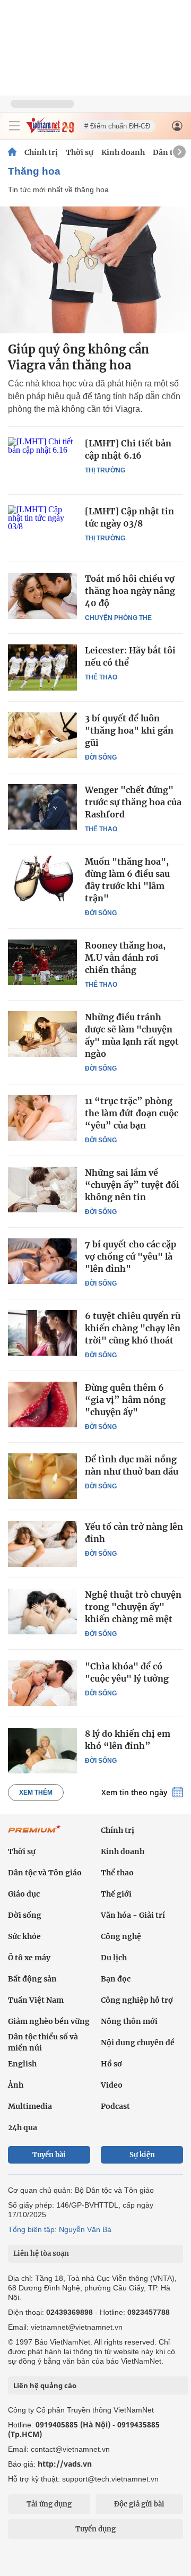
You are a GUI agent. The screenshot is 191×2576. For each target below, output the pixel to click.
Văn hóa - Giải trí (133, 1915)
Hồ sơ (111, 2064)
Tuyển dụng (95, 2529)
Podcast (115, 2106)
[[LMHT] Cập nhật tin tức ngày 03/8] (42, 528)
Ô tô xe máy (29, 1958)
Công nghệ (121, 1936)
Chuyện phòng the (118, 618)
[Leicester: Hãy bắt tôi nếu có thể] (42, 667)
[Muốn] (42, 878)
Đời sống (101, 757)
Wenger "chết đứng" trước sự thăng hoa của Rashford (133, 802)
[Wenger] (42, 807)
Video (112, 2085)
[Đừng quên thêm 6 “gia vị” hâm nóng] (42, 1405)
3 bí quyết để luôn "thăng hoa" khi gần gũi (129, 730)
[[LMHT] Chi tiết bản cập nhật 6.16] (42, 460)
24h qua (23, 2127)
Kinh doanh (123, 152)
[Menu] (14, 126)
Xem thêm (36, 1793)
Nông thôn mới (129, 2021)
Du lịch (114, 1958)
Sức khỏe (24, 1936)
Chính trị (41, 152)
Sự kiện (142, 2155)
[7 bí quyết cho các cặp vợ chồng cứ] (42, 1261)
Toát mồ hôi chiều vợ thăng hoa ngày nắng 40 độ (130, 591)
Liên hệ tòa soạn (41, 2254)
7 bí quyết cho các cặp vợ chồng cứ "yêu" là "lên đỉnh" (131, 1256)
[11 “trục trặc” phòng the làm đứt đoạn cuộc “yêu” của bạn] (42, 1118)
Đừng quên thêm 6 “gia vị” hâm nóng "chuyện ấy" (125, 1400)
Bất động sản (32, 1979)
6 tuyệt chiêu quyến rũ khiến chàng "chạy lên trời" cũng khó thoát (133, 1328)
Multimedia (30, 2106)
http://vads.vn (65, 2464)
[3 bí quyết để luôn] (42, 735)
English (22, 2064)
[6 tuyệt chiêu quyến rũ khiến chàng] (42, 1333)
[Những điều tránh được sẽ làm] (42, 1034)
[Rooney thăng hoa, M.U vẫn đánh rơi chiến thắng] (42, 962)
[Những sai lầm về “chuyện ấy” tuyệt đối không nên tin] (42, 1190)
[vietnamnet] (50, 130)
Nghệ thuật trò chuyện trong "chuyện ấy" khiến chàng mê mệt (133, 1607)
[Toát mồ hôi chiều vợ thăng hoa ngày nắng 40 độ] (42, 596)
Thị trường (105, 470)
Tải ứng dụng (49, 2504)
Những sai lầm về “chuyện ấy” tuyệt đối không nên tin (132, 1185)
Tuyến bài (49, 2155)
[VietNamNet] (12, 152)
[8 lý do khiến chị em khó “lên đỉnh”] (42, 1751)
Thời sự (80, 152)
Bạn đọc (116, 1979)
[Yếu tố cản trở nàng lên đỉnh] (42, 1544)
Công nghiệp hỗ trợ (137, 2000)
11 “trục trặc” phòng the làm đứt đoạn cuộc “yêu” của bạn (132, 1113)
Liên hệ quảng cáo (45, 2385)
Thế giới (116, 1894)
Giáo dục (24, 1894)
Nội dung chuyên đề (138, 2043)
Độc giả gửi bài (139, 2504)
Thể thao (101, 677)
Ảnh (16, 2085)
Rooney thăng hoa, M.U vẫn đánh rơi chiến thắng (125, 958)
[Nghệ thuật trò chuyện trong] (42, 1612)
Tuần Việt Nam (36, 2000)
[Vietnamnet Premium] (34, 1834)
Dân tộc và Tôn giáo (45, 1873)
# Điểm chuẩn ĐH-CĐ (117, 126)
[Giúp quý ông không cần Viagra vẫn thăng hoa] (95, 270)
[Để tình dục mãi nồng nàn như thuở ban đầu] (42, 1476)
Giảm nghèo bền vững (49, 2021)
